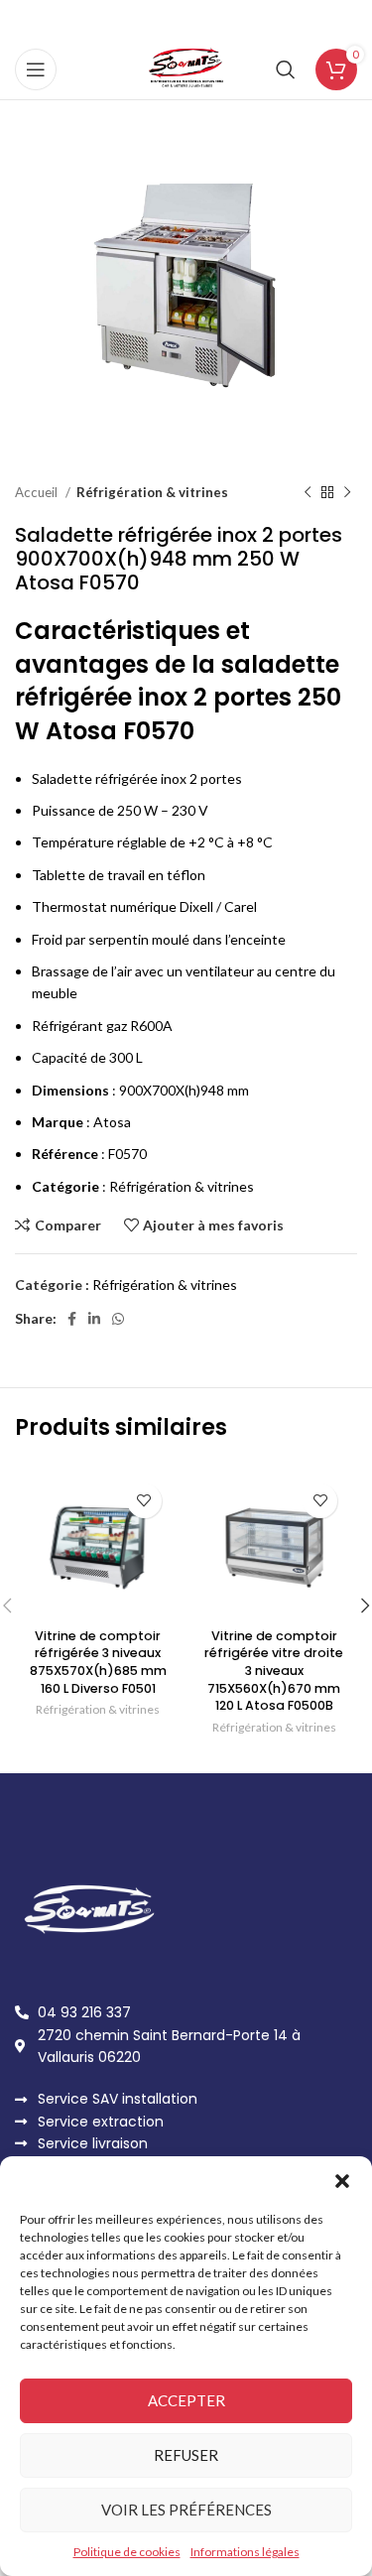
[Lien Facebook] (72, 1319)
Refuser (186, 2455)
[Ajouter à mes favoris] (144, 1501)
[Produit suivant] (347, 493)
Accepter (186, 2400)
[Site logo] (186, 68)
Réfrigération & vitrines (152, 492)
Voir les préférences (186, 2510)
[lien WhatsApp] (118, 1319)
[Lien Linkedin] (94, 1319)
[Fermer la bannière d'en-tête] (347, 20)
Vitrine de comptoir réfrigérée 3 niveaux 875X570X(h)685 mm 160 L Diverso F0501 (98, 1662)
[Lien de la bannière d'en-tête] (156, 20)
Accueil (38, 492)
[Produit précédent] (308, 493)
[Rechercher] (286, 69)
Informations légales (245, 2552)
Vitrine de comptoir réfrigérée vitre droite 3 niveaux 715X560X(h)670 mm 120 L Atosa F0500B (274, 1671)
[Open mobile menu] (36, 69)
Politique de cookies (127, 2552)
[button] (342, 2181)
